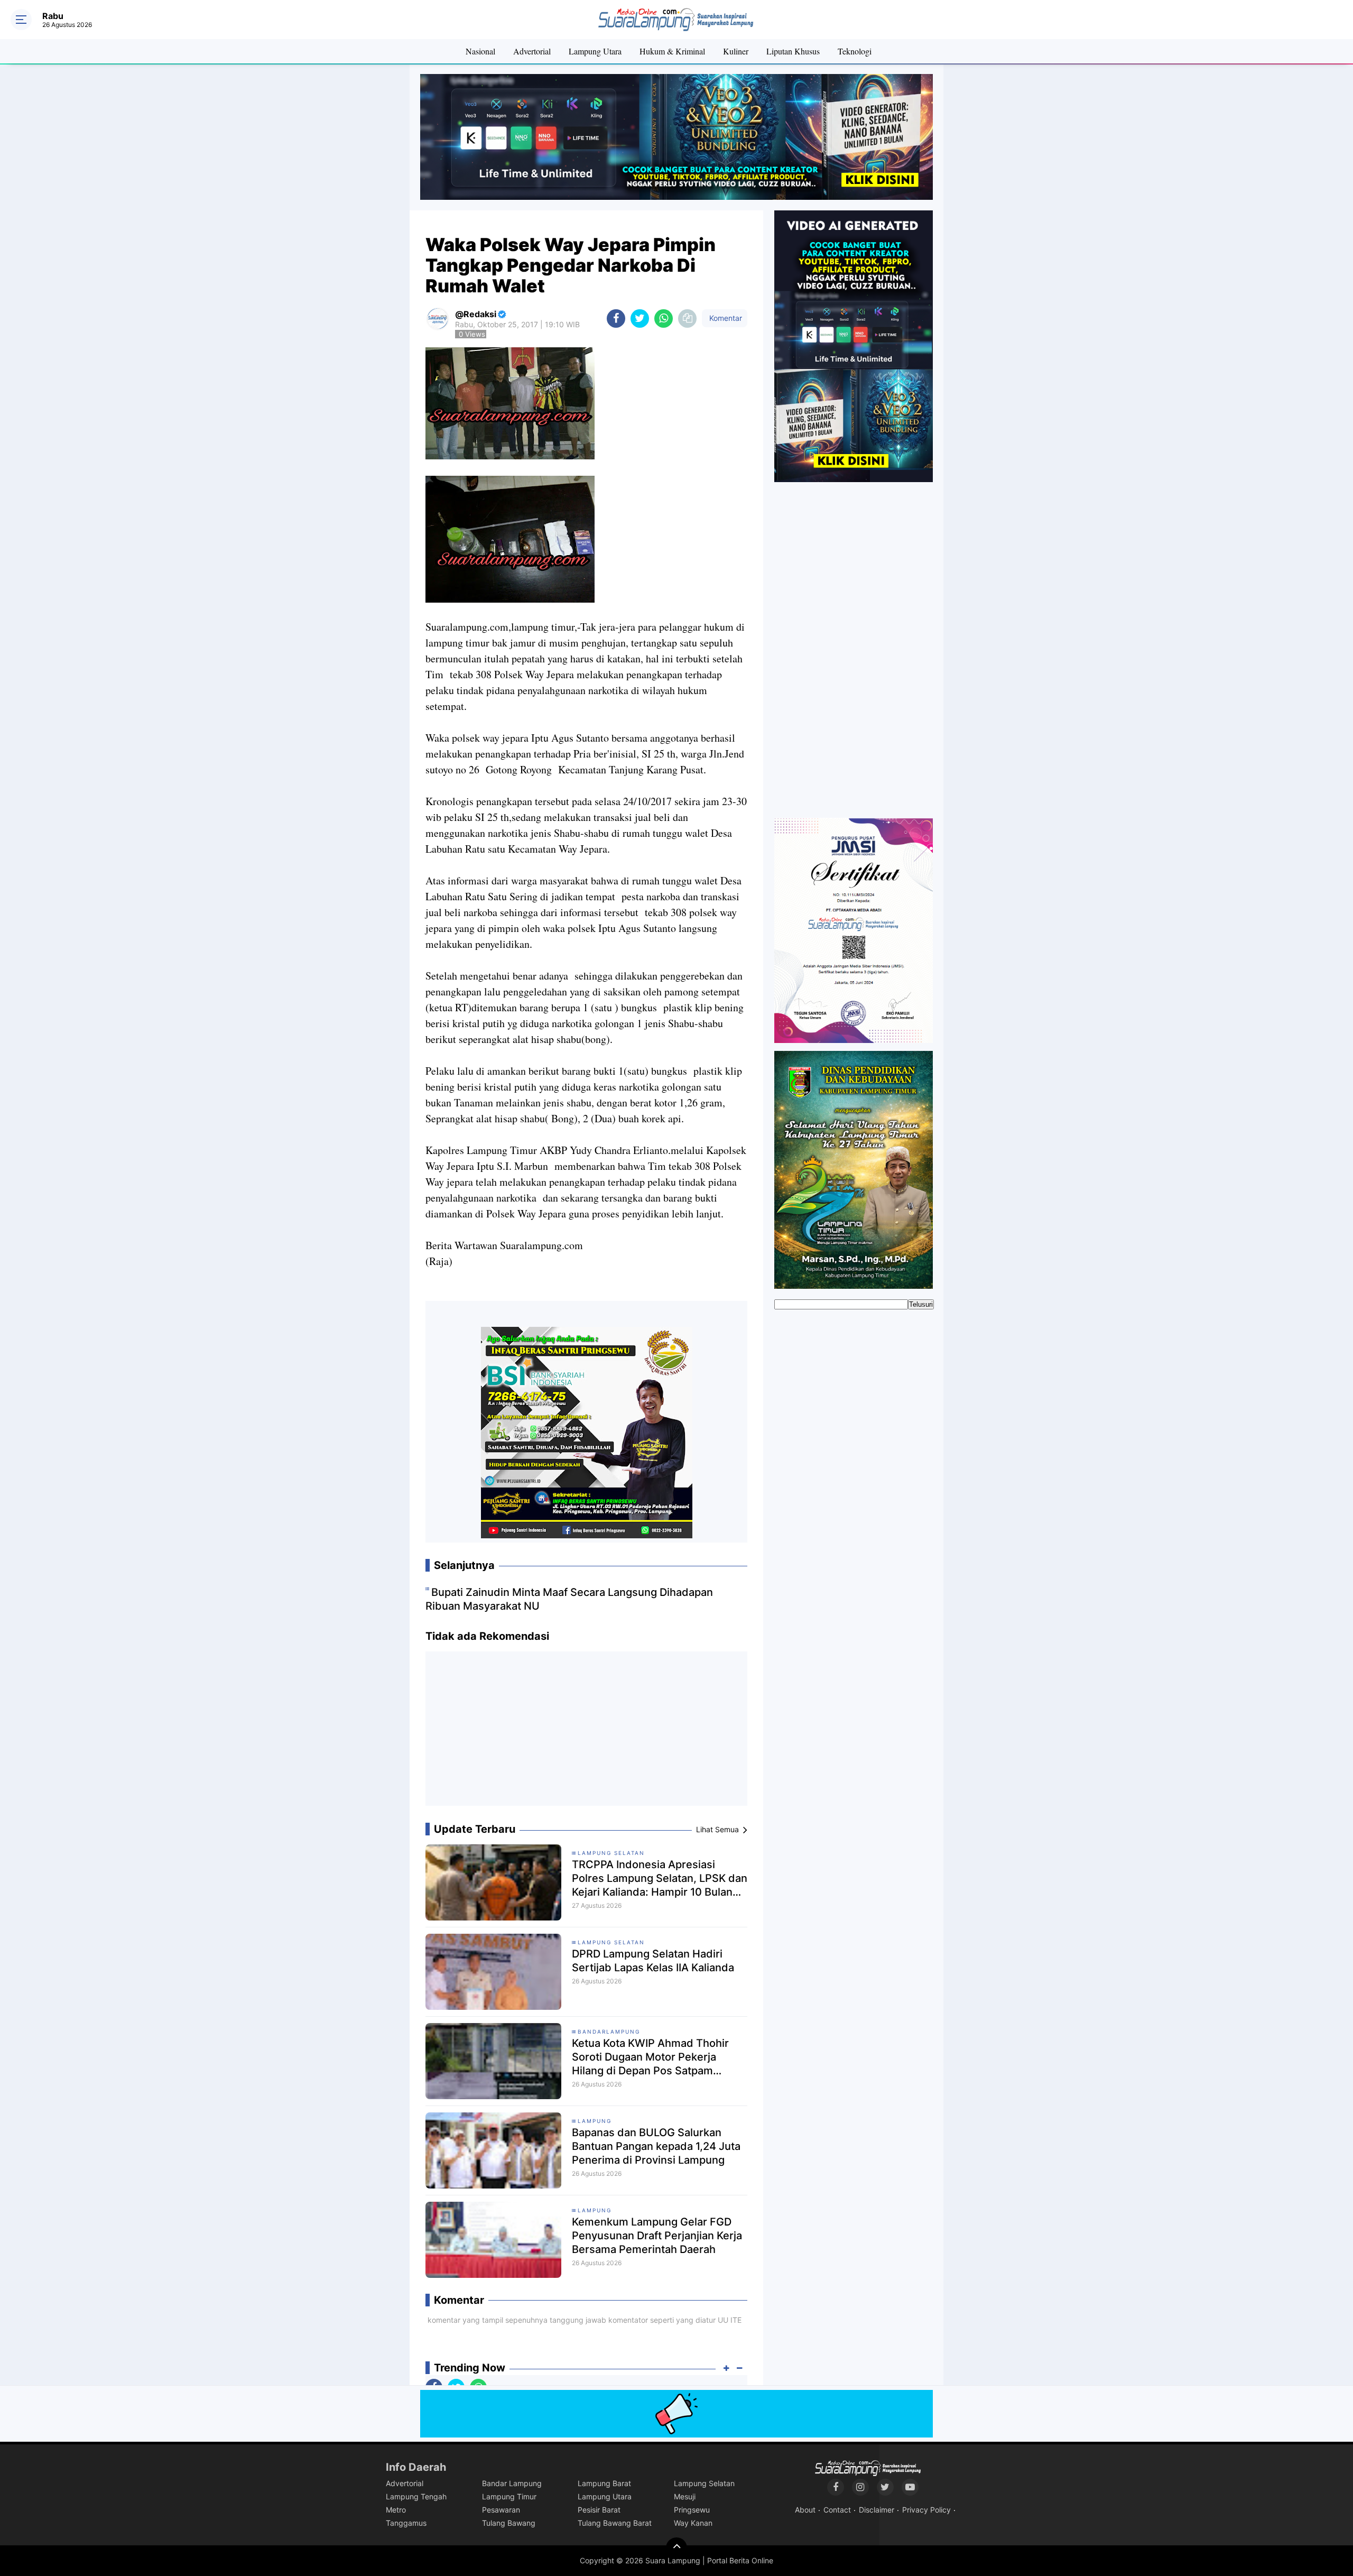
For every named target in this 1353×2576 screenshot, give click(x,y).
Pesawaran (501, 2510)
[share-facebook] (616, 318)
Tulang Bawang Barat (615, 2523)
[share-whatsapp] (664, 318)
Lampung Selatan (611, 1853)
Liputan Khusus (793, 51)
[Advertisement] (587, 1733)
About (805, 2510)
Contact (837, 2510)
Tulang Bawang (509, 2523)
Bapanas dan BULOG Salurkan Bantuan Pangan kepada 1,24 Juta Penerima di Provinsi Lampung (656, 2146)
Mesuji (685, 2496)
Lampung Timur (509, 2496)
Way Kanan (693, 2523)
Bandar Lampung (512, 2483)
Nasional (480, 51)
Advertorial (532, 51)
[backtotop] (676, 2548)
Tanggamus (406, 2523)
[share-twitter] (640, 318)
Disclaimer (877, 2510)
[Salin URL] (687, 318)
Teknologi (855, 51)
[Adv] (854, 346)
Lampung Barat (604, 2483)
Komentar (725, 318)
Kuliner (736, 51)
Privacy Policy (926, 2510)
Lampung (595, 2121)
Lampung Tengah (416, 2496)
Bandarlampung (609, 2032)
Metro (396, 2510)
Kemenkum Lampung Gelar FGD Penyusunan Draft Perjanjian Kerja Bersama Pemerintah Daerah (657, 2236)
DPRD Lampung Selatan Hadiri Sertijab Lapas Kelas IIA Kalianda (653, 1961)
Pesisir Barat (599, 2510)
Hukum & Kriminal (672, 51)
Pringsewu (692, 2510)
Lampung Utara (595, 51)
